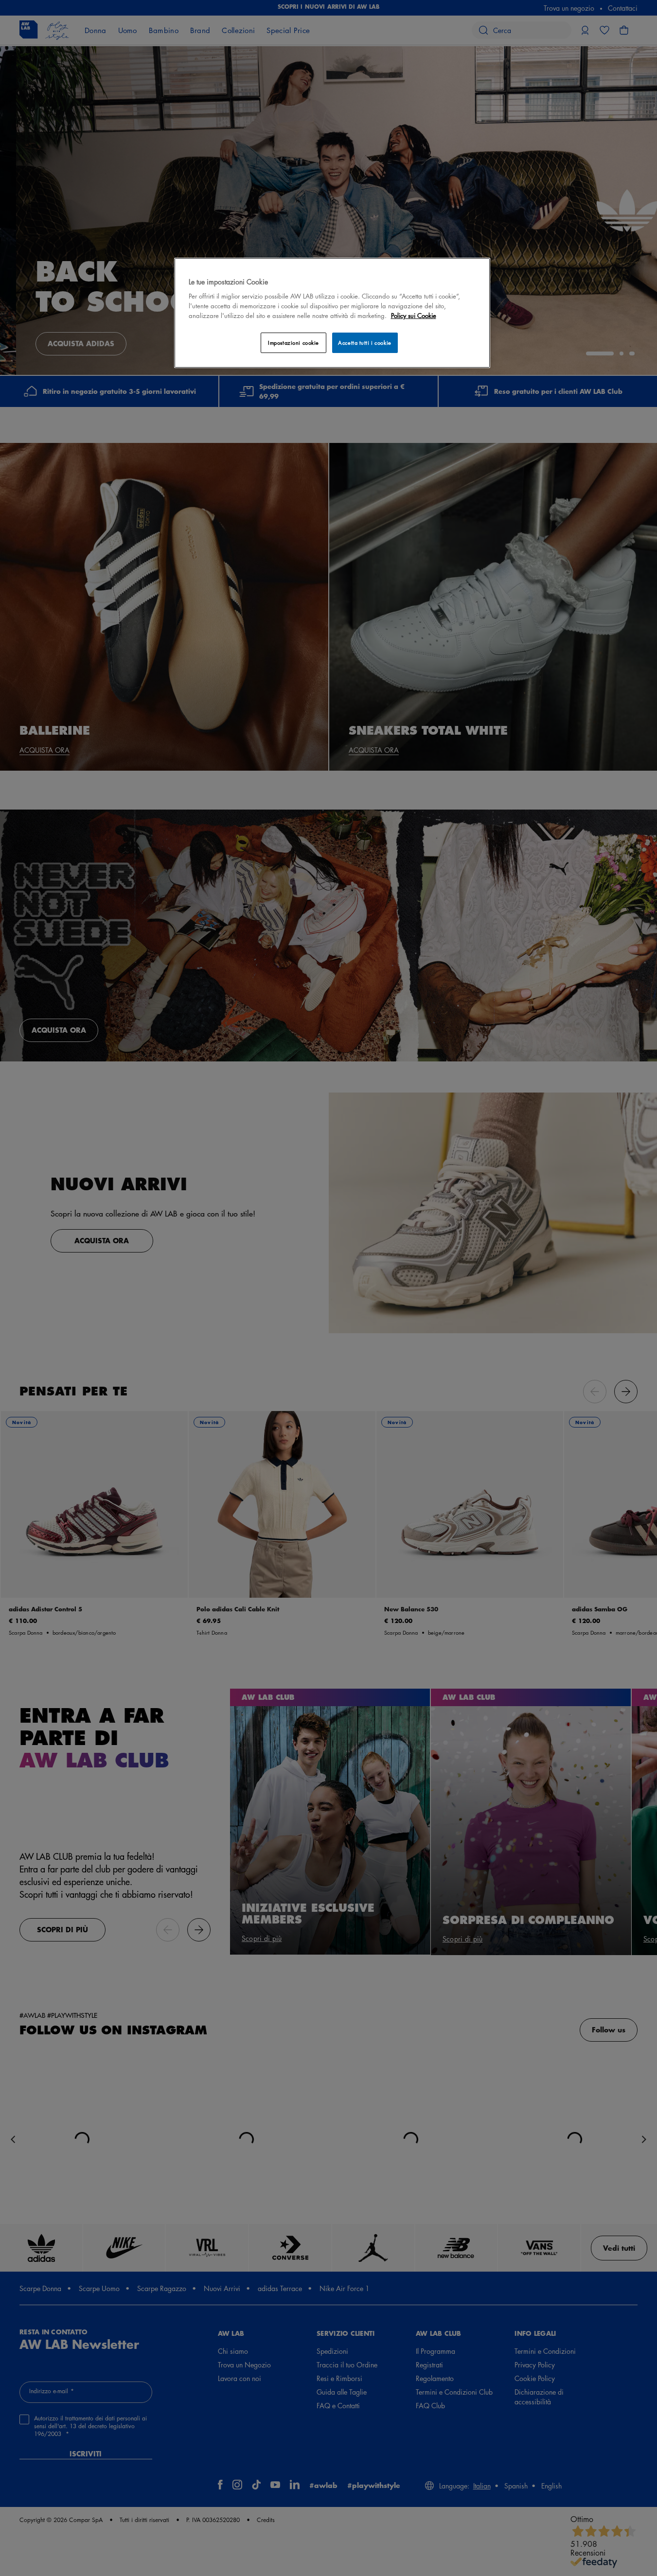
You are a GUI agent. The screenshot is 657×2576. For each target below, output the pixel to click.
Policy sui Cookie (414, 315)
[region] (332, 313)
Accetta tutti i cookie (365, 343)
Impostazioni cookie (293, 343)
